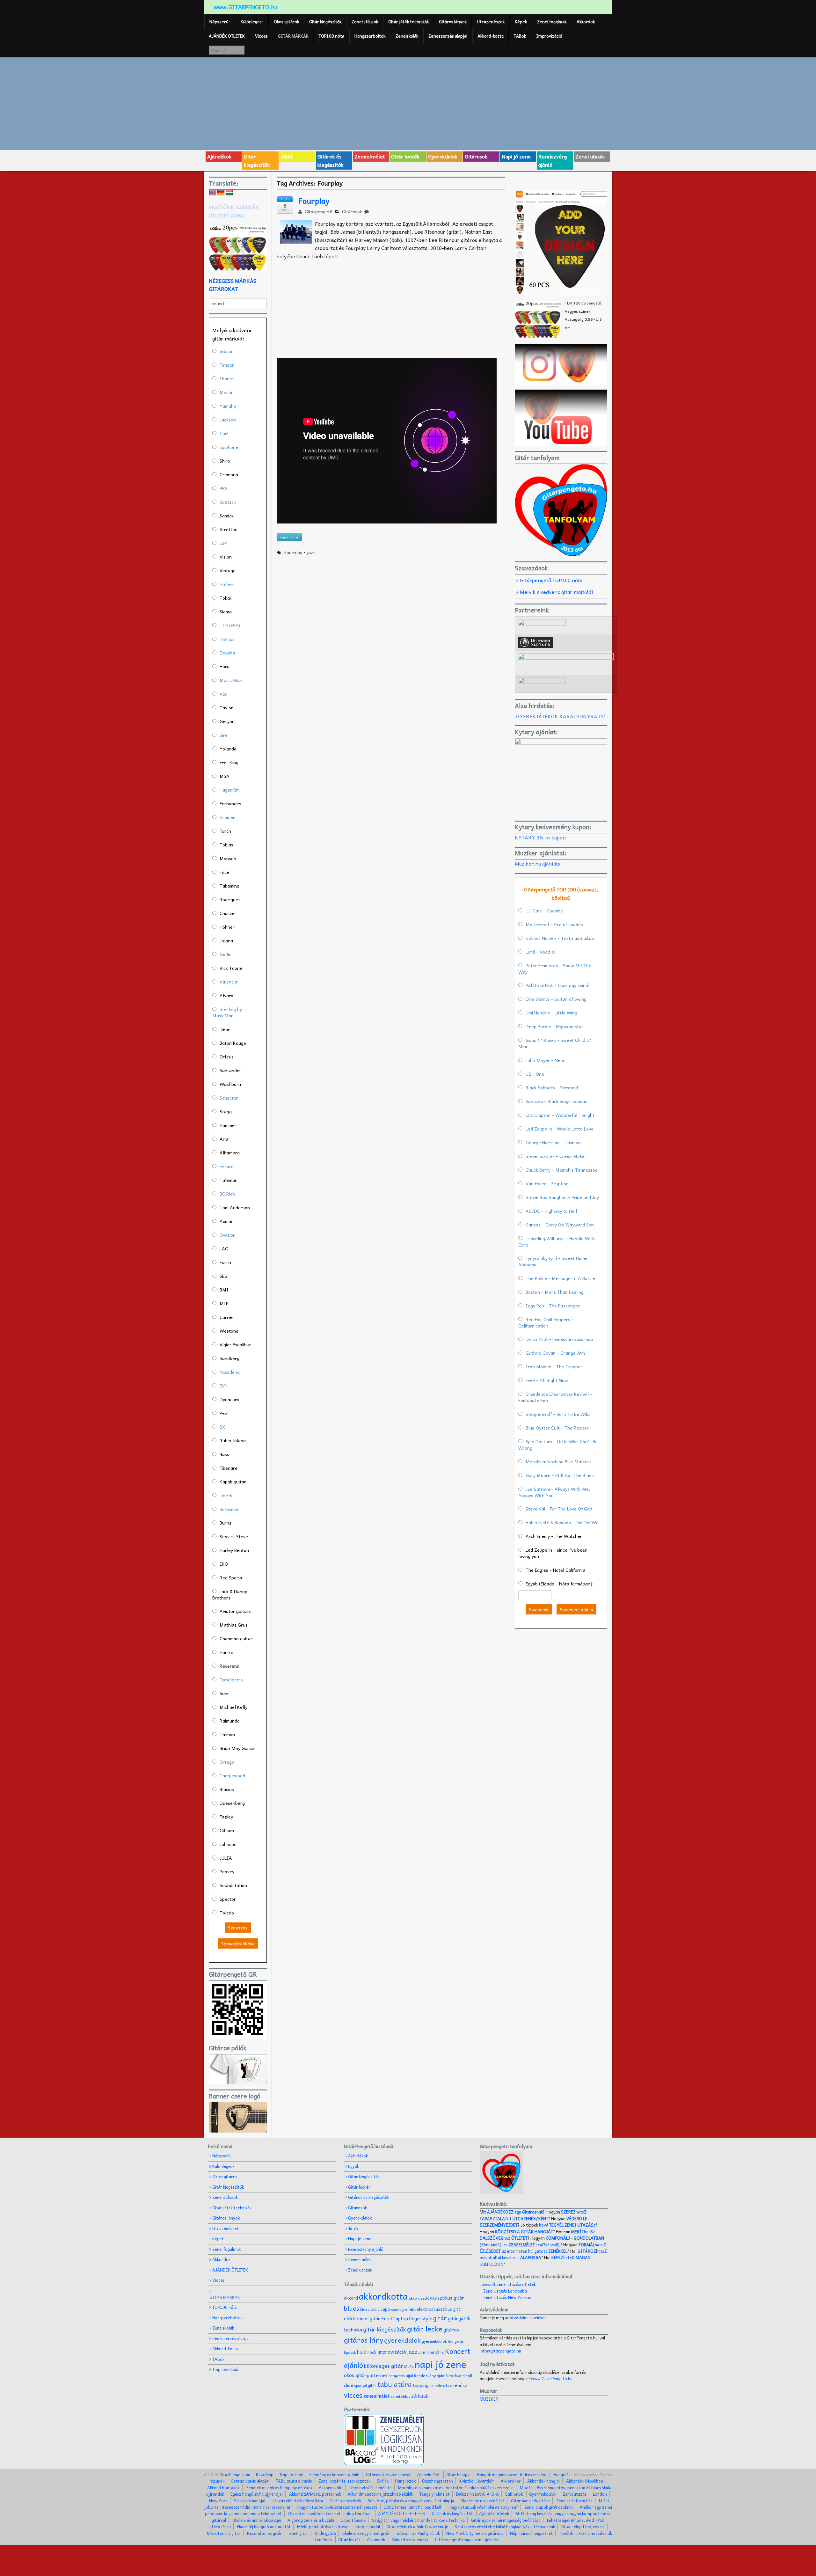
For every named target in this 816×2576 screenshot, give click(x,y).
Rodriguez (230, 899)
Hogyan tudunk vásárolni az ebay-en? (483, 2507)
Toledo (227, 1913)
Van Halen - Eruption (547, 1183)
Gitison (227, 1830)
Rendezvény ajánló (553, 160)
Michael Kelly (233, 1707)
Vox (223, 694)
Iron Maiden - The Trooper (554, 1366)
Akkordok (586, 22)
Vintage (228, 570)
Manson (228, 858)
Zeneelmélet (370, 156)
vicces (353, 2395)
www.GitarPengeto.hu (552, 2378)
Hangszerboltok (370, 36)
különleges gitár (384, 2366)
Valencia (228, 982)
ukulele (436, 2385)
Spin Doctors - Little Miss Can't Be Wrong (558, 1445)
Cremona (229, 474)
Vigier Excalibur (235, 1344)
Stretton (229, 529)
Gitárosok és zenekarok (388, 2474)
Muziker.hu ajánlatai (538, 863)
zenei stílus (400, 2396)
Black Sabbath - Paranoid (552, 1087)
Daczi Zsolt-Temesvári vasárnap (559, 1339)
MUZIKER (489, 2399)
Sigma (226, 611)
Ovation (228, 1235)
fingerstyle (421, 2318)
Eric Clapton (395, 2318)
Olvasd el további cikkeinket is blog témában (330, 2513)
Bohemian (229, 1509)
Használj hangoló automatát (264, 2526)
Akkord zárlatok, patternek (315, 2494)
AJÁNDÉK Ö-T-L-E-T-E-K (402, 2513)
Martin (227, 392)
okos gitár (355, 2375)
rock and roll (460, 2375)
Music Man (231, 680)
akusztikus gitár (447, 2298)
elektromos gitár (362, 2318)
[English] (213, 193)
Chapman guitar (236, 1638)
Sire (224, 735)
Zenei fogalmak (552, 22)
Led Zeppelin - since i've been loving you (553, 1553)
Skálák (383, 2481)
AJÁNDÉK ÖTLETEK (227, 36)
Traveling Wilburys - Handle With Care (557, 1241)
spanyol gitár (365, 2386)
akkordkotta (383, 2296)
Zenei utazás (590, 156)
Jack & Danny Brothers (230, 1594)
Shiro (225, 461)
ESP (223, 543)
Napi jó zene (516, 156)
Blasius (227, 1789)
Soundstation (233, 1885)
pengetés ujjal (401, 2376)
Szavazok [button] (238, 1928)
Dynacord (229, 1399)
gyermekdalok (434, 2341)
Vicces (261, 36)
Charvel (228, 913)
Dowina (227, 653)
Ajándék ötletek (494, 2513)
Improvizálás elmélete (370, 2488)
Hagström (230, 790)
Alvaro (226, 995)
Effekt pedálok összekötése (323, 2526)
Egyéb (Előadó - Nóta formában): (559, 1584)
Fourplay (314, 201)
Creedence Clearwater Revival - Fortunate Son (555, 1397)
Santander (230, 1070)
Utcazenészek (491, 22)
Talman (227, 1734)
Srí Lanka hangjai (250, 2501)
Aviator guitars (235, 1611)
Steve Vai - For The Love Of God (559, 1509)
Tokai (225, 598)
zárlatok (420, 2396)
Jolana (226, 940)
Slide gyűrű (325, 2533)
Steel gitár (299, 2533)
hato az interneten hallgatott (543, 2248)
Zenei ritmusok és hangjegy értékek (279, 2488)
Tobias (226, 845)
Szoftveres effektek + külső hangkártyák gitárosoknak (505, 2526)
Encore (227, 1166)
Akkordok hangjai (543, 2481)
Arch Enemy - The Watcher (554, 1536)
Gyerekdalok (443, 156)
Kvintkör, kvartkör (477, 2481)
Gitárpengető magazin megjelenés (467, 2539)
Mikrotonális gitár (224, 2533)
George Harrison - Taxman (553, 1142)
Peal (224, 1413)
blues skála (370, 2309)
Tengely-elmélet (435, 2494)
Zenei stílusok (365, 22)
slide (349, 2385)
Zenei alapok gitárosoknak (549, 2507)
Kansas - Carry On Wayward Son (560, 1225)
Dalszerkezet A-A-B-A (477, 2494)
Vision (226, 557)
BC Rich (227, 1194)
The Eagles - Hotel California (555, 1570)
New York (218, 2501)
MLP (224, 1303)
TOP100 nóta (331, 36)
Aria (224, 1139)
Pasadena (230, 1372)
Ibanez (227, 378)
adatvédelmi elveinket (526, 2318)
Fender (227, 365)
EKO (224, 1564)
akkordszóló (419, 2298)
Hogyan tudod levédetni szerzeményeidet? (337, 2507)
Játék (287, 156)
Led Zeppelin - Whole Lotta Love (560, 1129)
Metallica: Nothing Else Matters (559, 1461)
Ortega (227, 1762)
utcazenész (455, 2385)
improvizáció (392, 2352)
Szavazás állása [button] (238, 1943)
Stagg (226, 1111)
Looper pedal (367, 2526)
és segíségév (532, 2245)
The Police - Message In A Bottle (560, 1278)
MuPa (409, 2366)
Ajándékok (219, 156)
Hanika (226, 1652)
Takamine (229, 886)
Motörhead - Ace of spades (554, 924)
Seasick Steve (234, 1536)
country (398, 2309)
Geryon (227, 721)
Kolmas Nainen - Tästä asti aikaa (560, 938)
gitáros (451, 2329)
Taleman (229, 1180)
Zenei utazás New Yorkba (507, 2297)
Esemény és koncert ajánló (335, 2474)
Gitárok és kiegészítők (331, 160)
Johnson (228, 1844)
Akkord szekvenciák (410, 2539)
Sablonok (514, 2494)
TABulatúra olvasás (294, 2481)
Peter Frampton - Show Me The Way (555, 969)
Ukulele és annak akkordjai (257, 2520)
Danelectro (231, 1680)
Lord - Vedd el (540, 952)
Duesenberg (232, 1803)
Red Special (232, 1577)
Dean (225, 1029)
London (600, 2494)
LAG (224, 1248)
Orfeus (227, 1057)
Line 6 (226, 1495)
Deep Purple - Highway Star (554, 1026)
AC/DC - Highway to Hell (551, 1211)
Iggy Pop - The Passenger (553, 1306)
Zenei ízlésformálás (574, 2501)
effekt (410, 2309)
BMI (224, 1290)
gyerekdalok (402, 2340)
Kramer (227, 817)
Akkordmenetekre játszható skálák (380, 2494)
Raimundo (230, 1721)
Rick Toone (231, 968)
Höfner (227, 584)
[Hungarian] (229, 193)
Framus (227, 639)
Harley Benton (234, 1550)
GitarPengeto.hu (234, 2474)
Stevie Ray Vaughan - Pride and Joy (562, 1197)
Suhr (224, 1693)
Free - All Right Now (547, 1380)
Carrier (227, 1317)
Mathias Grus (234, 1625)
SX (222, 1427)
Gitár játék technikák (408, 22)
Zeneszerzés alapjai (448, 36)
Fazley (226, 1817)
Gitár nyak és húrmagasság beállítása (506, 2520)
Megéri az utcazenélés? (483, 2501)
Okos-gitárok (286, 22)
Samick (227, 516)
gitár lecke (425, 2329)
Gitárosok (476, 156)
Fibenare (229, 1468)
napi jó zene (441, 2364)
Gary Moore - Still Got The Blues (560, 1475)
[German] (221, 193)
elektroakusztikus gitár (440, 2309)
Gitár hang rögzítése (530, 2501)
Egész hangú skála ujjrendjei (257, 2494)
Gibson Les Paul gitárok (418, 2533)
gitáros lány (364, 2340)
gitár (440, 2318)
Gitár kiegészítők (325, 22)
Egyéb (354, 2166)
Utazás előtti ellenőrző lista (297, 2501)
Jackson (228, 420)
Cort (224, 433)
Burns (226, 1523)
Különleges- (252, 22)
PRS (224, 488)
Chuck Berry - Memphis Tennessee (562, 1170)
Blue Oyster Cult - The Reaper (557, 1428)
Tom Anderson (235, 1207)
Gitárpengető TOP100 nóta (551, 580)
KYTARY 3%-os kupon (540, 837)
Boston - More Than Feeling (555, 1292)
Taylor (226, 707)
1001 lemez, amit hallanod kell (413, 2507)
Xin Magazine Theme (593, 2474)
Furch (225, 831)
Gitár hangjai (458, 2474)
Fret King (229, 762)
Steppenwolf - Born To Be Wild (558, 1414)
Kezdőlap (265, 2474)
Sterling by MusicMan (227, 1012)
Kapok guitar (233, 1482)
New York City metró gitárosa (475, 2533)
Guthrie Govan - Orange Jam (555, 1353)
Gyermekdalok (543, 2494)
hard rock (367, 2352)
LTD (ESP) (230, 625)
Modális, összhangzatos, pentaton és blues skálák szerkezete (456, 2488)
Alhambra (230, 1153)
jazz (311, 552)
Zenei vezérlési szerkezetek (344, 2481)
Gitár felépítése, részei (583, 2526)
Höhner (227, 927)
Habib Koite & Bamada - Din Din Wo (562, 1522)
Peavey (227, 1871)
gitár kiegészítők (385, 2329)
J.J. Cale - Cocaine (544, 911)
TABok (520, 36)
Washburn (230, 1084)
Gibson (227, 351)
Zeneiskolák (407, 36)
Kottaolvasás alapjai (250, 2481)
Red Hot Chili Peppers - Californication (546, 1322)
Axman (227, 1221)
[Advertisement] (408, 103)
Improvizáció (549, 36)
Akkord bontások (223, 2488)
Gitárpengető (318, 211)
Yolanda (228, 749)
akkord (351, 2298)
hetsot (533, 2215)
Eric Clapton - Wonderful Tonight (560, 1115)
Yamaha (228, 406)
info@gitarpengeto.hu (500, 2351)
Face (224, 872)
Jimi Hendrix (431, 2352)
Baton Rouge (233, 1043)
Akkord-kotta (491, 36)
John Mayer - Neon (546, 1060)
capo (385, 2309)
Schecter (229, 1098)
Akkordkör (511, 2481)
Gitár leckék (405, 156)
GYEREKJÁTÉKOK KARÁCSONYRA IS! (561, 716)
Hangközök (405, 2481)
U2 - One (535, 1074)
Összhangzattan (437, 2481)
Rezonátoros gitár (265, 2533)
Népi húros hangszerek (531, 2533)
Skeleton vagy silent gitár (366, 2533)
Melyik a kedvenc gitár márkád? (557, 592)
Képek (521, 22)
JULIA (226, 1858)
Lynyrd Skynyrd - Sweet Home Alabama (553, 1261)
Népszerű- (220, 22)
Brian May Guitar (237, 1748)
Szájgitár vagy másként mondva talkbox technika (418, 2520)
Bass (224, 1454)
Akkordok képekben (585, 2481)
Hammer (228, 1125)
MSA (225, 776)
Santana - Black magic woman (557, 1101)
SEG (224, 1276)
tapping (421, 2385)
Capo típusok (353, 2520)
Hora (225, 666)
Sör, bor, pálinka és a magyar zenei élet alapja (411, 2501)
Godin (226, 954)
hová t (567, 2225)
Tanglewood (232, 1775)
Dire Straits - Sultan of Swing (556, 999)
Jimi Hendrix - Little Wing (551, 1013)
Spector (228, 1899)
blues (352, 2308)
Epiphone (229, 447)
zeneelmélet (376, 2396)
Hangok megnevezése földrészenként (512, 2474)
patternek (377, 2375)
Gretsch (228, 502)
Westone (229, 1331)
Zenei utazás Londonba (505, 2291)
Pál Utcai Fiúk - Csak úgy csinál (557, 985)
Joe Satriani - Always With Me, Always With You (554, 1492)
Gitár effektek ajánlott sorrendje (417, 2526)
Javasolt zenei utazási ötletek (508, 2284)
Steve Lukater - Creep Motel (556, 1156)
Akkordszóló (331, 2488)
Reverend (229, 1666)
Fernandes (230, 803)
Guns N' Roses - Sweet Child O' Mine (555, 1043)
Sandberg (229, 1358)
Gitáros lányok (453, 22)
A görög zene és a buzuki (311, 2520)
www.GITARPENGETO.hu (246, 7)
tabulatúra (395, 2384)
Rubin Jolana (233, 1440)
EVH (224, 1386)
